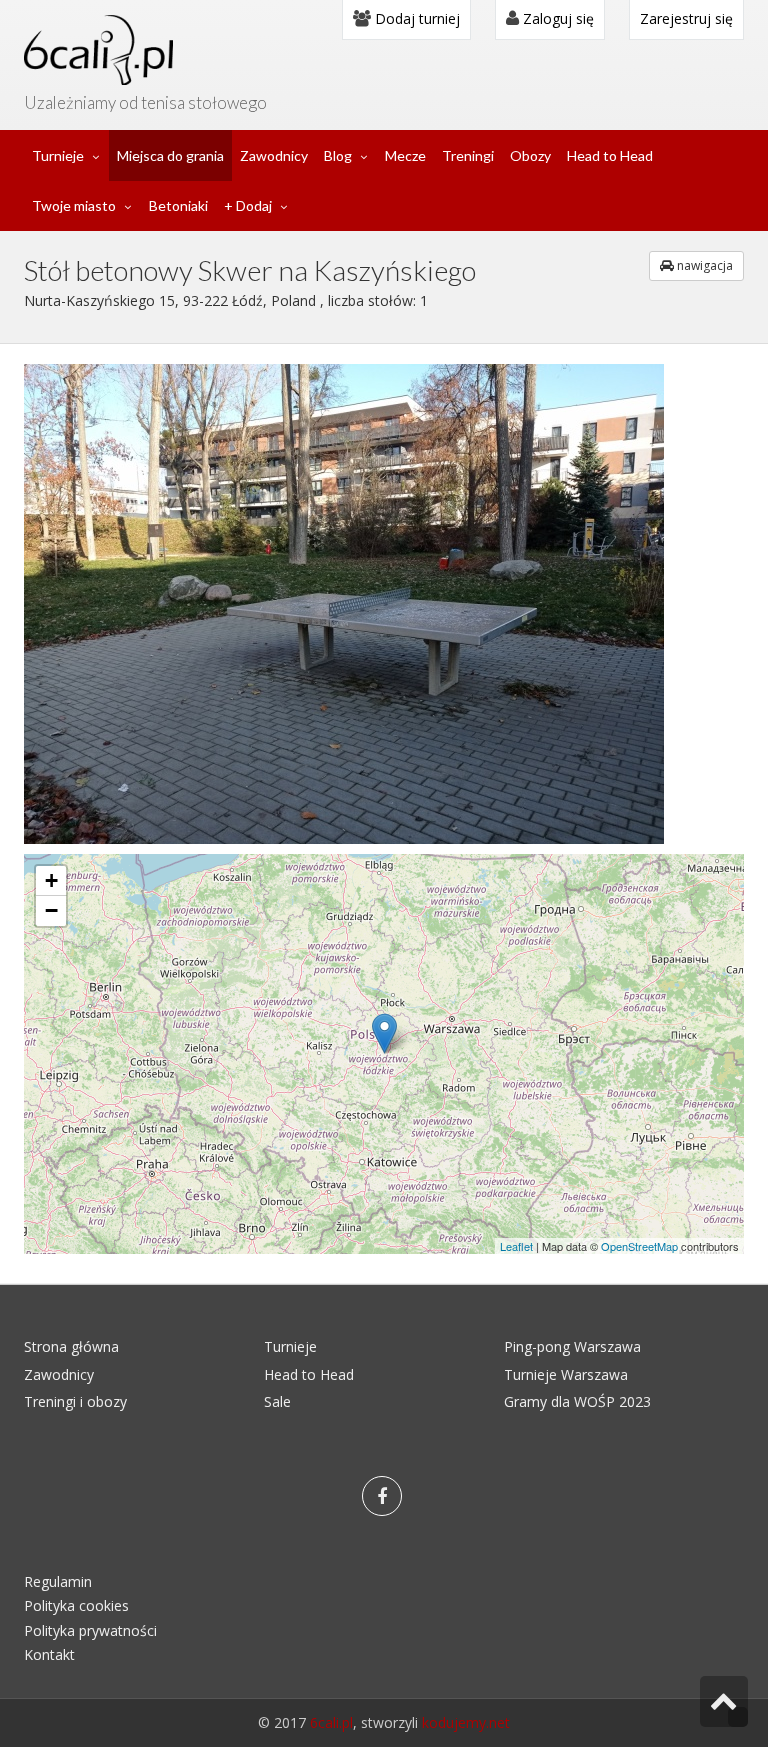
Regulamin (58, 1581)
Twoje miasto (74, 205)
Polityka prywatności (90, 1630)
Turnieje (58, 155)
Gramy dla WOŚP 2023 (577, 1401)
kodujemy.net (466, 1722)
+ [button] (51, 880)
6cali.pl (331, 1722)
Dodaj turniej (415, 18)
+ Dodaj (248, 205)
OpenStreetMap (639, 1246)
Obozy (530, 155)
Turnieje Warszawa (566, 1374)
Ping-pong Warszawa (572, 1346)
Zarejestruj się (686, 18)
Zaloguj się (556, 18)
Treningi (468, 155)
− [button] (51, 910)
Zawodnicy (274, 155)
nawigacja (703, 265)
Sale (277, 1401)
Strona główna (71, 1346)
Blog (338, 155)
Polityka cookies (76, 1605)
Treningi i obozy (75, 1401)
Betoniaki (178, 205)
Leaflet (516, 1246)
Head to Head (610, 155)
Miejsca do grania (170, 155)
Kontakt (49, 1654)
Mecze (405, 155)
